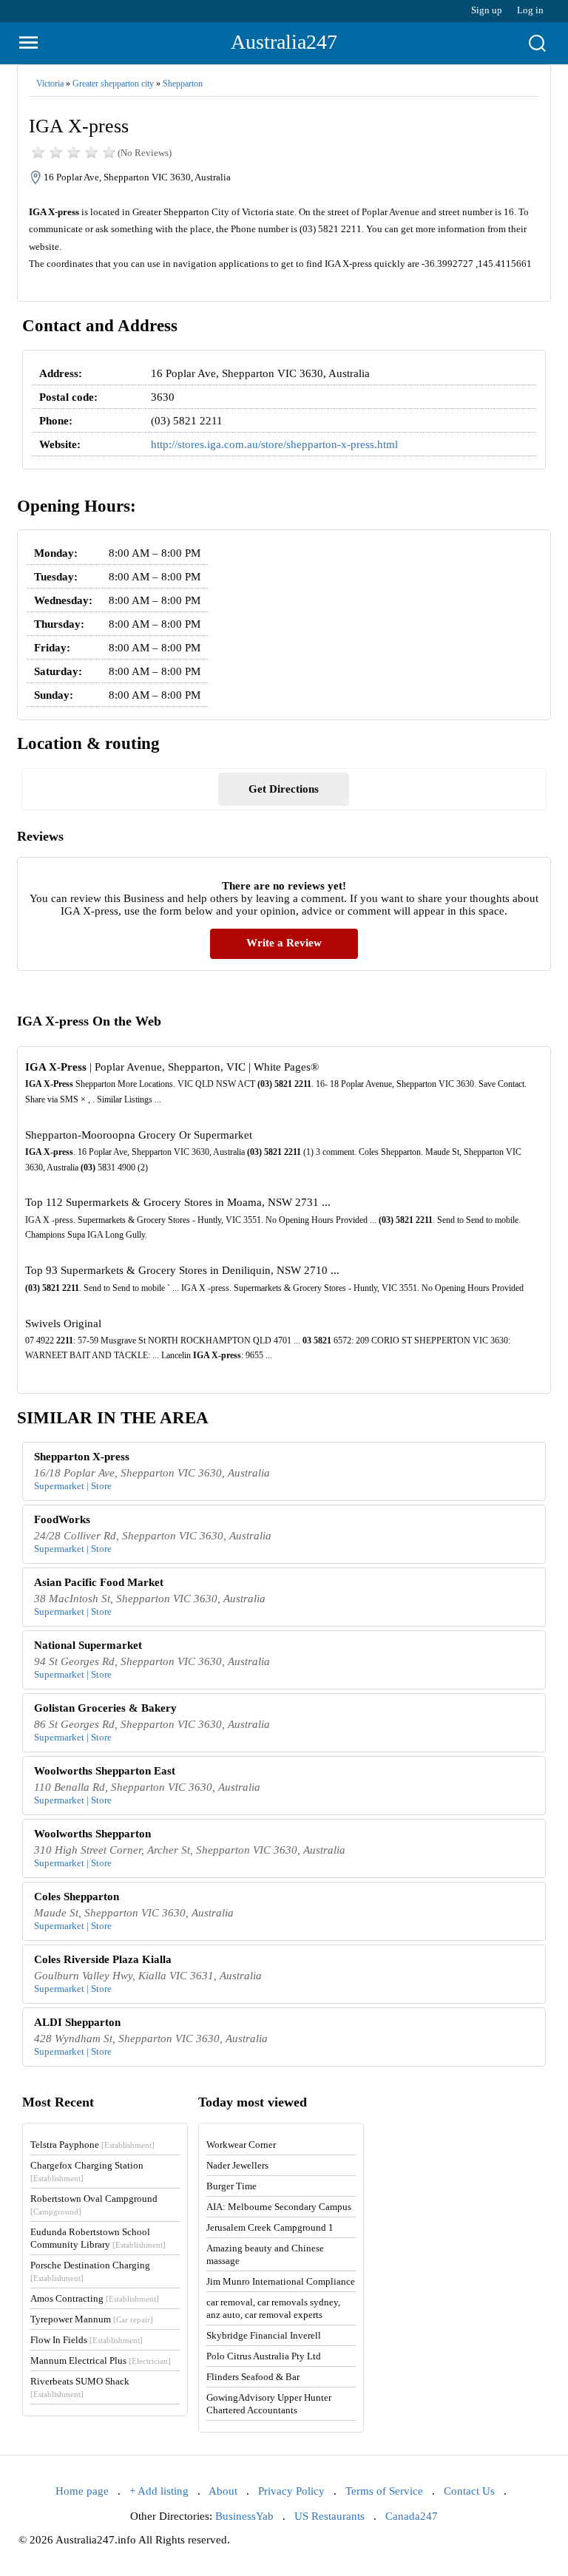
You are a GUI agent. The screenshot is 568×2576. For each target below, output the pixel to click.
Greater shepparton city (113, 84)
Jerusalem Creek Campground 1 (270, 2227)
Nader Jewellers (237, 2165)
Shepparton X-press (82, 1457)
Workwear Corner (241, 2145)
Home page (82, 2491)
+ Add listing (159, 2491)
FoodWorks (62, 1519)
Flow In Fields (87, 2340)
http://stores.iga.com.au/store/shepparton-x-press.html (274, 444)
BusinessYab (244, 2516)
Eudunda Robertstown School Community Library (98, 2238)
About (223, 2491)
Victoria (50, 84)
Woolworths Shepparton (92, 1834)
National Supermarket (88, 1645)
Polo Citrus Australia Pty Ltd (264, 2356)
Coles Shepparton (77, 1897)
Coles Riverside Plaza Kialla (103, 1959)
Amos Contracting (95, 2298)
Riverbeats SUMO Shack (80, 2387)
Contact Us (469, 2491)
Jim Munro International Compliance (281, 2281)
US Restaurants (329, 2516)
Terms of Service (384, 2491)
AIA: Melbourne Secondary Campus (279, 2207)
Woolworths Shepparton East (105, 1771)
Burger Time (231, 2186)
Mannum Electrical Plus (101, 2360)
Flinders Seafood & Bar (253, 2377)
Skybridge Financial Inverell (264, 2335)
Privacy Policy (291, 2491)
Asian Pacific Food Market (99, 1582)
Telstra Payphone (92, 2145)
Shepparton (183, 84)
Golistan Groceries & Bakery (105, 1708)
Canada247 (412, 2516)
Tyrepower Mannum (92, 2319)
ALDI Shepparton (77, 2022)
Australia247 (284, 42)
